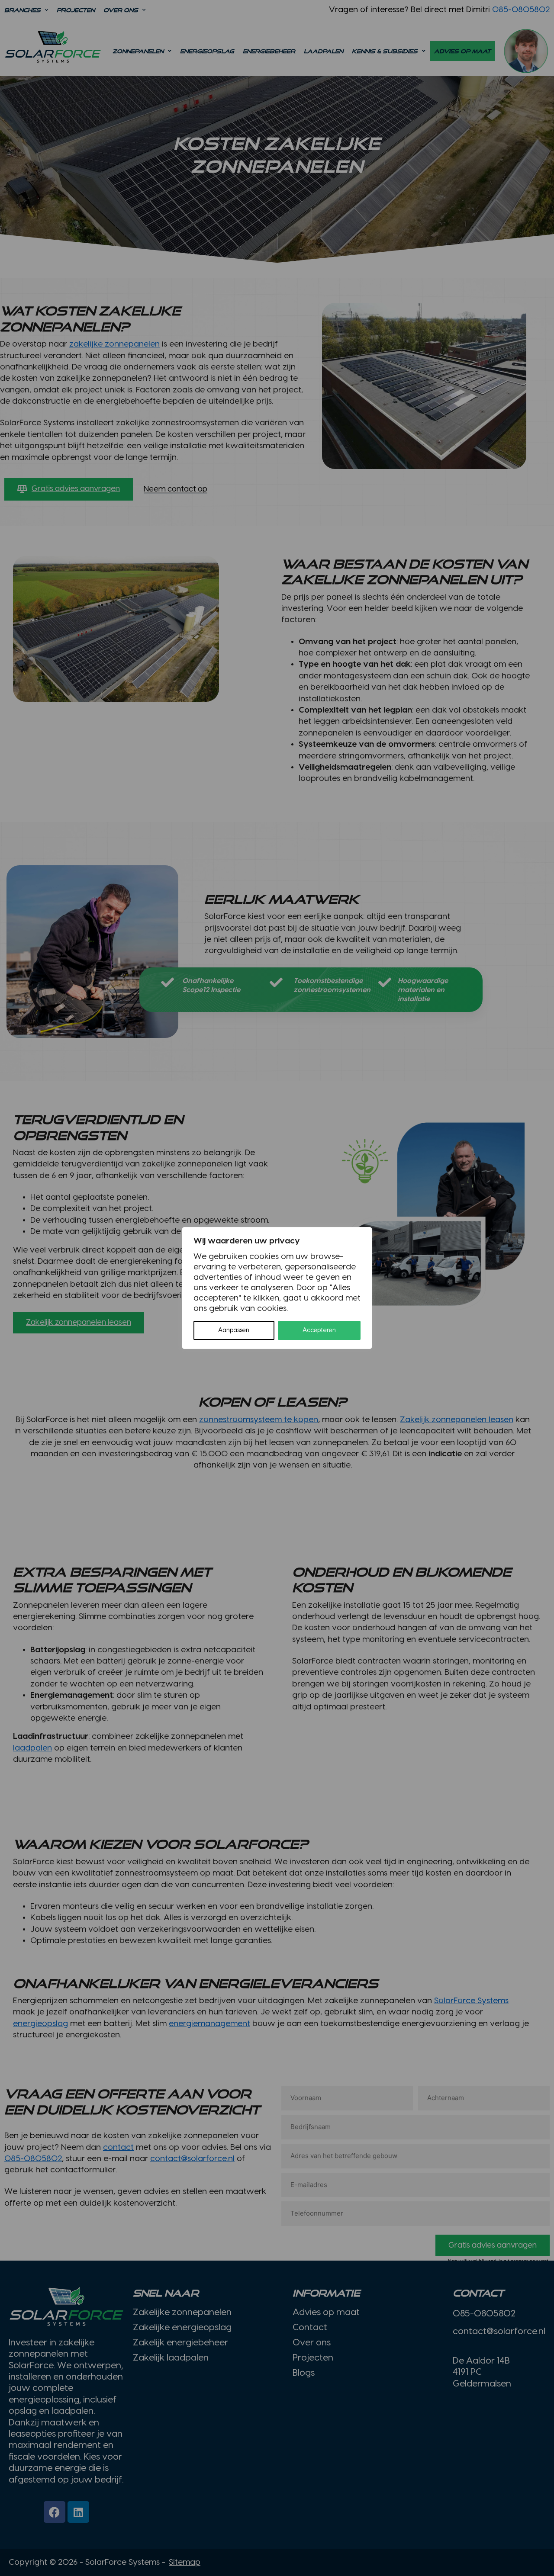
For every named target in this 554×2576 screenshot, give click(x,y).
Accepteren (319, 1330)
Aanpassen (234, 1330)
